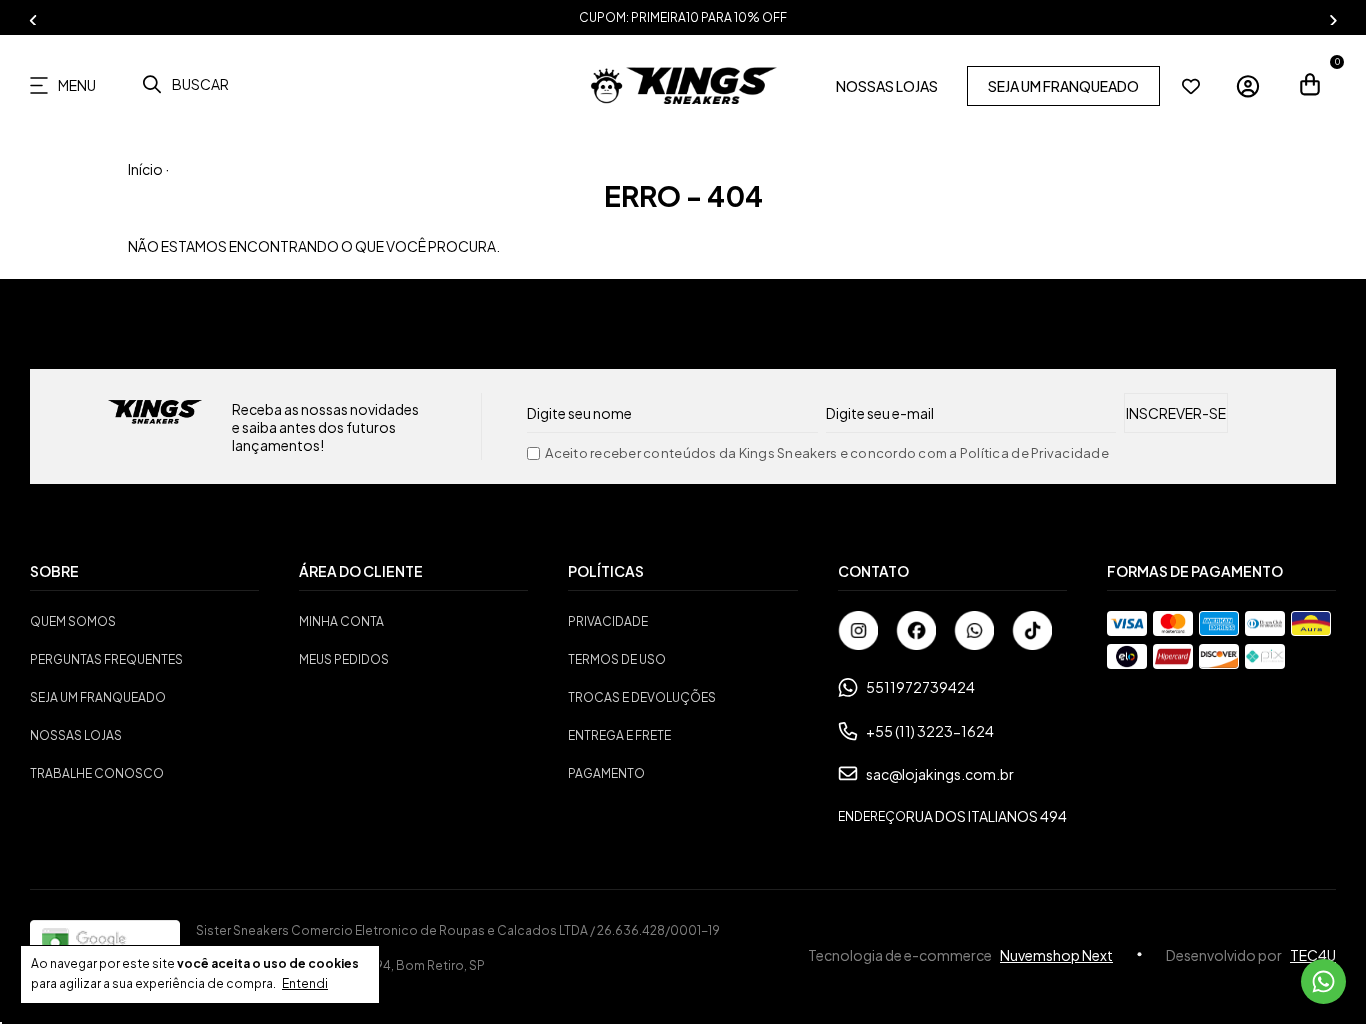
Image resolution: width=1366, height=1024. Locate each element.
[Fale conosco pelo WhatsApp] (1323, 981)
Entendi (305, 983)
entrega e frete (619, 735)
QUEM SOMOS (73, 621)
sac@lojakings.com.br (940, 774)
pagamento (606, 773)
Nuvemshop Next (1056, 955)
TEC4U (1313, 955)
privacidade (608, 621)
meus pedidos (344, 659)
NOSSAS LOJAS (887, 86)
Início (145, 169)
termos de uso (617, 659)
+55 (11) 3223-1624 (930, 731)
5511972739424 (920, 687)
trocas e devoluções (642, 697)
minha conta (341, 621)
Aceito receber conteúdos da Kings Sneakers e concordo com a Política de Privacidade (827, 453)
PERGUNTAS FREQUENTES (106, 659)
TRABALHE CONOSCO (97, 773)
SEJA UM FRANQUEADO (1063, 86)
